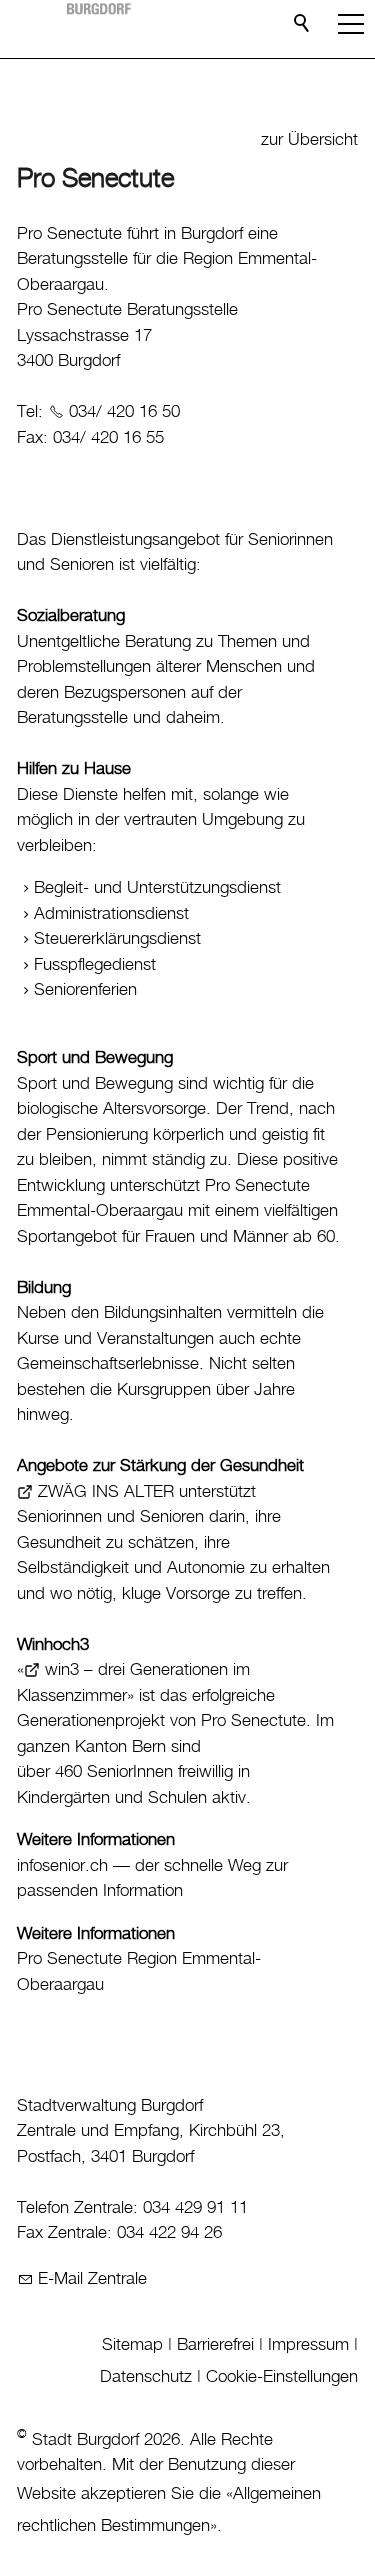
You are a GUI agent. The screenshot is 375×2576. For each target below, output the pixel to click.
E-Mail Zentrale (92, 2279)
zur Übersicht (309, 140)
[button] (351, 24)
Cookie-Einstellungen (282, 2377)
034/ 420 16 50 (124, 412)
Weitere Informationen (96, 1840)
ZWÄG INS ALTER (106, 1492)
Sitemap (132, 2345)
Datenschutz (146, 2377)
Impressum (308, 2345)
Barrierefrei (215, 2345)
